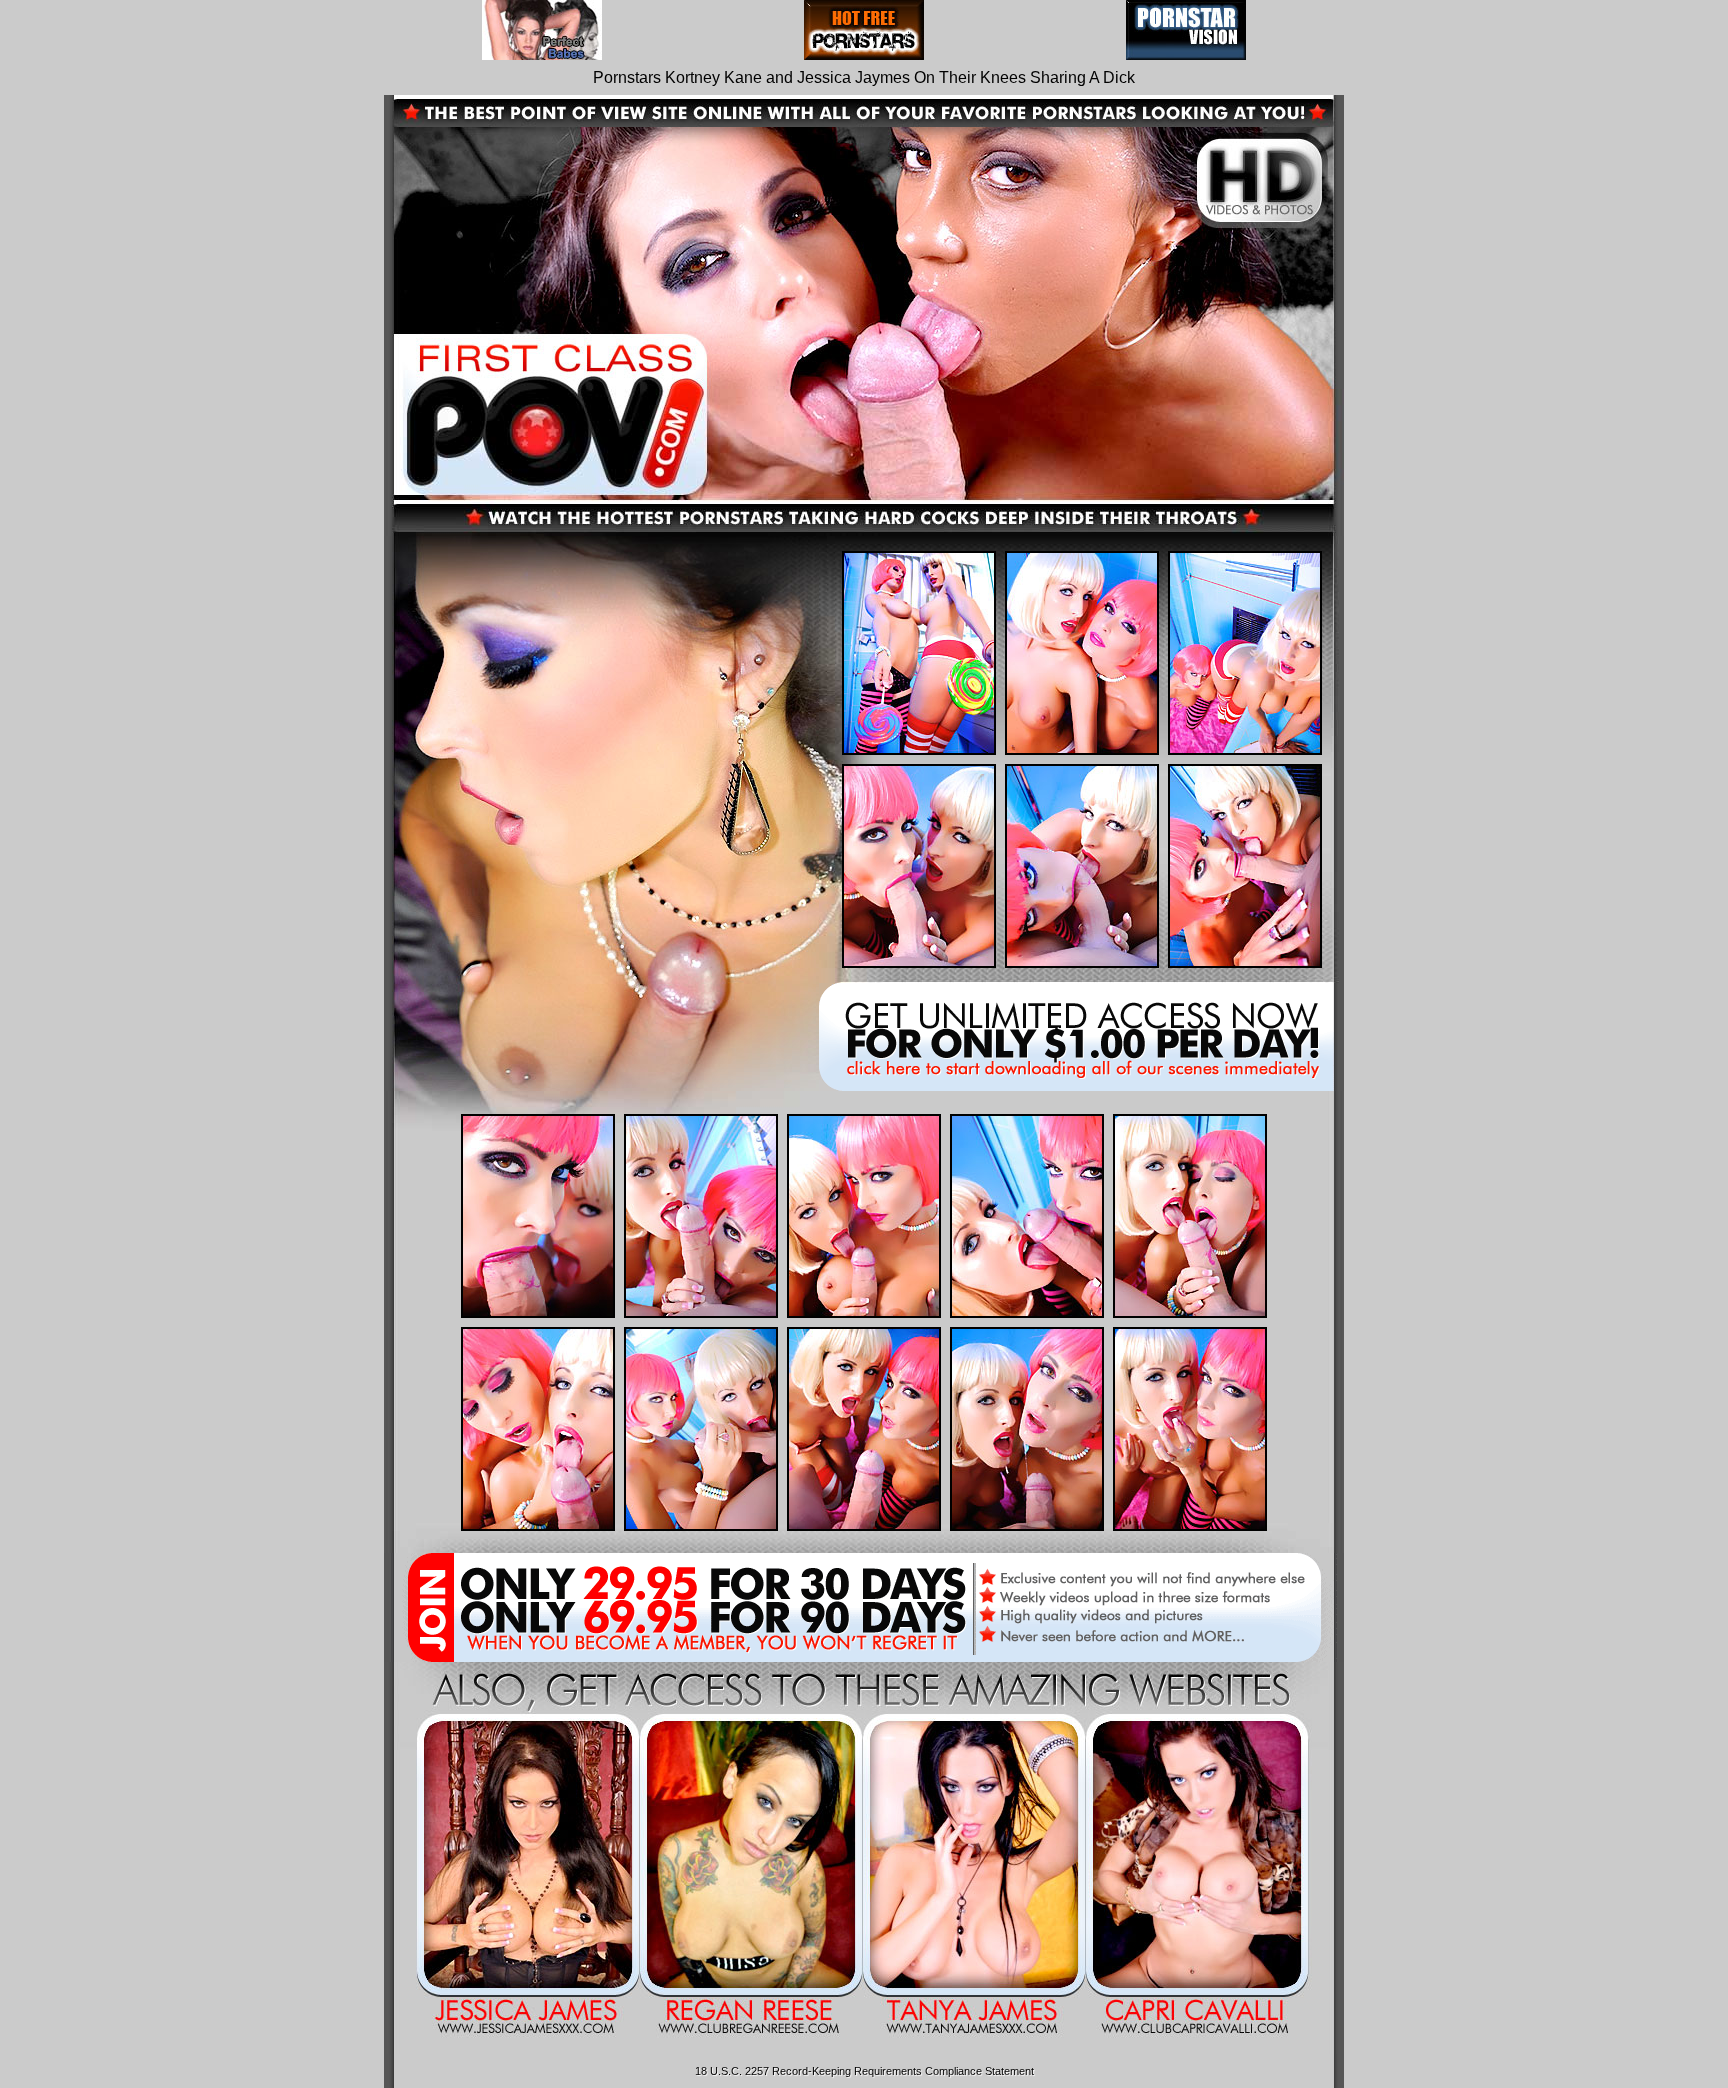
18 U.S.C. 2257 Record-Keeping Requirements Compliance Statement (864, 2071)
